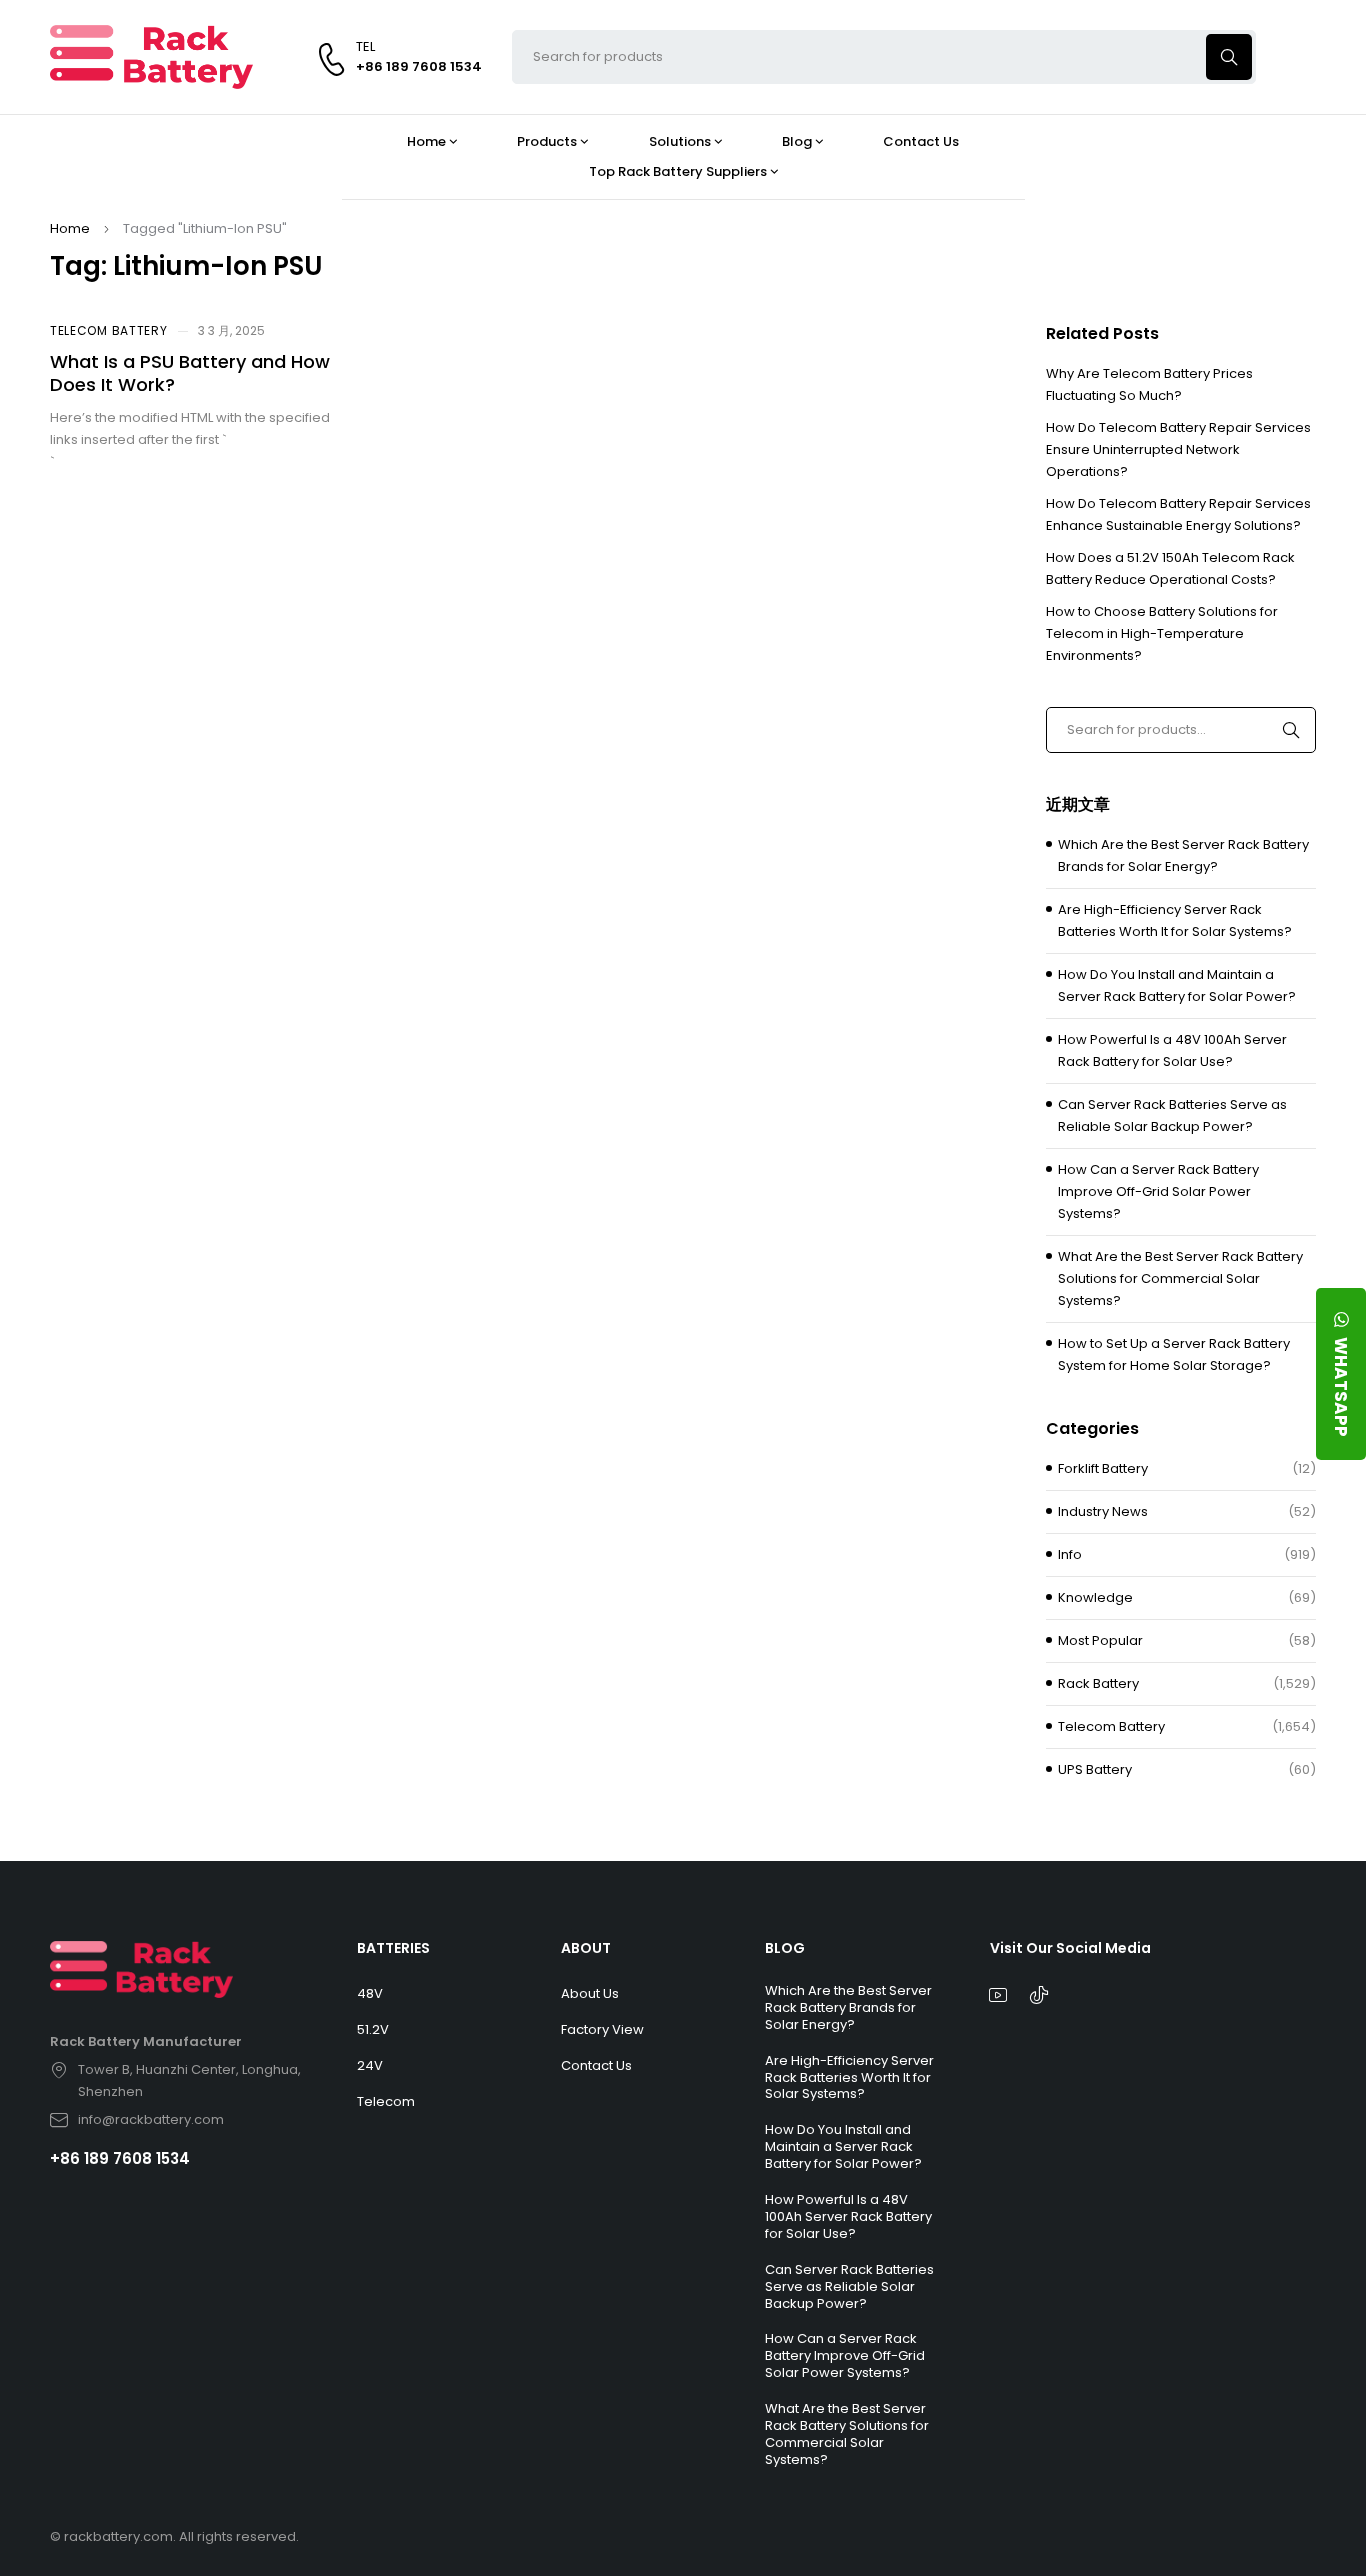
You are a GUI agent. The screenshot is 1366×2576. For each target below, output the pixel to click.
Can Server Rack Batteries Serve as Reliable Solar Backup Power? (1172, 1115)
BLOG (785, 1948)
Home (70, 228)
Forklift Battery (1103, 1468)
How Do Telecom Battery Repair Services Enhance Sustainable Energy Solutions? (1178, 514)
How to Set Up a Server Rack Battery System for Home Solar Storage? (1174, 1354)
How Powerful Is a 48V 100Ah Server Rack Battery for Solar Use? (1172, 1050)
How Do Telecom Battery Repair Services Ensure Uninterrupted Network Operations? (1178, 449)
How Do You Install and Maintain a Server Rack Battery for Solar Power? (1177, 985)
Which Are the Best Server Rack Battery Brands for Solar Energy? (1183, 855)
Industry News (1103, 1511)
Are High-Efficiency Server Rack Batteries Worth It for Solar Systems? (1175, 920)
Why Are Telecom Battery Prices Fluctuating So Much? (1149, 384)
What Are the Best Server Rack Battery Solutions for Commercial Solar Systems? (1180, 1278)
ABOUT (586, 1948)
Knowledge (1095, 1597)
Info (1070, 1554)
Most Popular (1100, 1640)
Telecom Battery (109, 330)
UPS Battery (1095, 1769)
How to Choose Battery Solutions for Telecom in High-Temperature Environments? (1162, 633)
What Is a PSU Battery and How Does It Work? (190, 373)
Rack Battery (1098, 1683)
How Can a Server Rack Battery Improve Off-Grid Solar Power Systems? (1158, 1191)
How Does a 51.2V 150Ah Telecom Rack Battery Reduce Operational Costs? (1170, 568)
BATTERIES (393, 1948)
